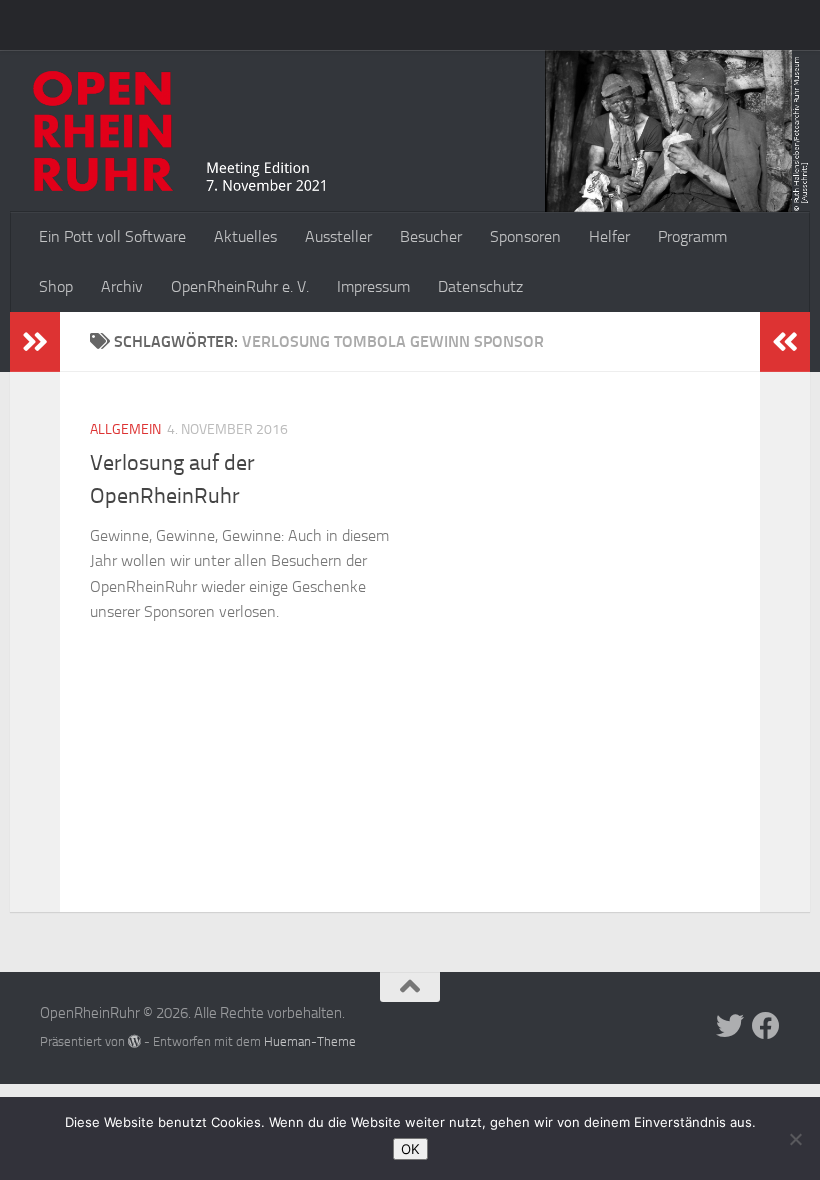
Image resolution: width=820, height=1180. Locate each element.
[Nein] (795, 1139)
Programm (692, 236)
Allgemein (125, 429)
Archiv (122, 286)
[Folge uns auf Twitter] (730, 1026)
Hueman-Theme (310, 1041)
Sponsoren (525, 236)
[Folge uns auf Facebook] (766, 1026)
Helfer (609, 236)
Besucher (431, 236)
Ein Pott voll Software (112, 236)
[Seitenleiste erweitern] (35, 342)
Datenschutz (480, 286)
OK (410, 1149)
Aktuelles (245, 236)
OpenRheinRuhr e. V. (240, 286)
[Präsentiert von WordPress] (134, 1041)
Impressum (373, 286)
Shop (56, 286)
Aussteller (338, 236)
